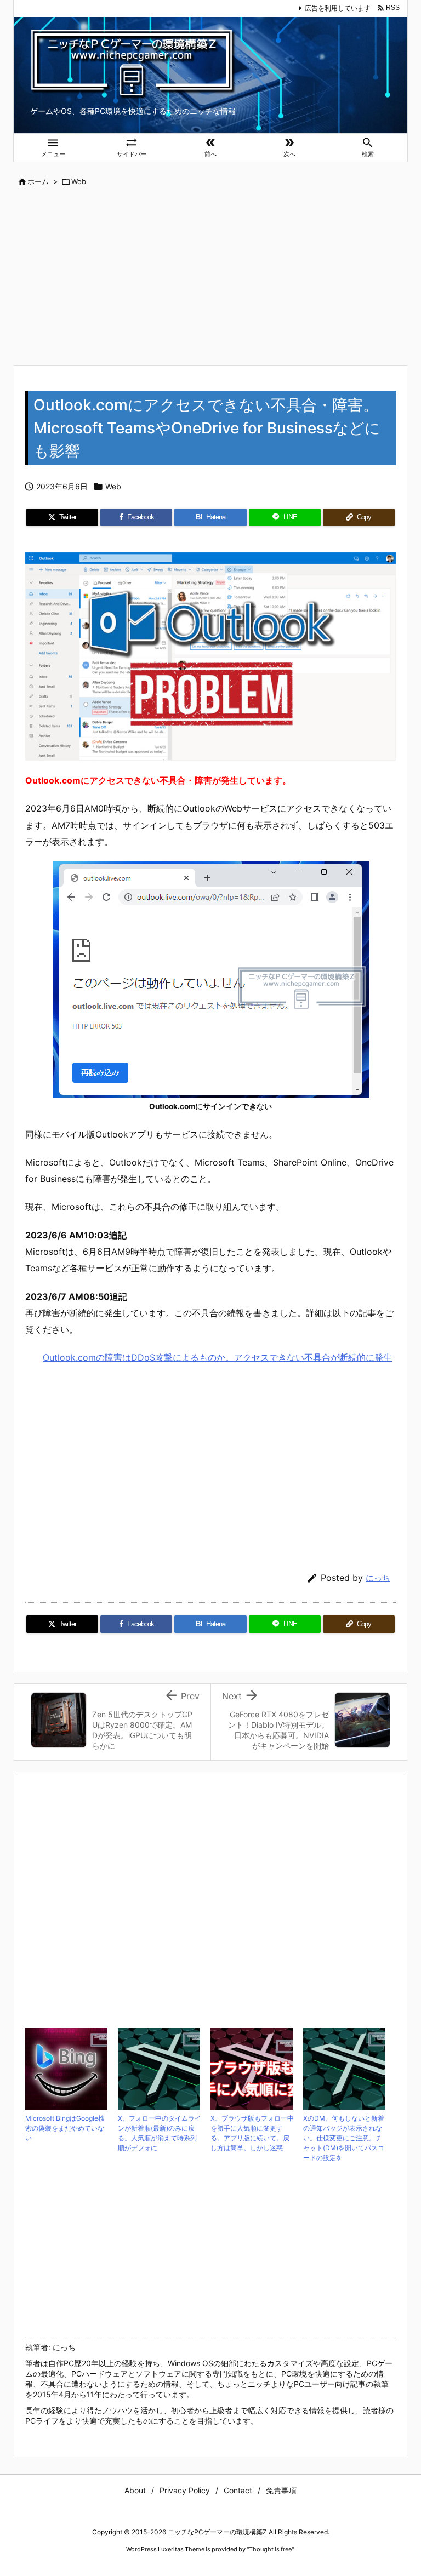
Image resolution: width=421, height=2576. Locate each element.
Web (79, 181)
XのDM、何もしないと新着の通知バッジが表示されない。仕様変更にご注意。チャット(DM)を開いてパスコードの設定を (344, 2138)
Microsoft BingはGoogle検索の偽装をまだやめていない (65, 2128)
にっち (378, 1578)
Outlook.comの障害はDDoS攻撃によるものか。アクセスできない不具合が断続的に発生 (217, 1357)
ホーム (38, 181)
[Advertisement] (210, 277)
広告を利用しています (338, 8)
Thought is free (270, 2549)
